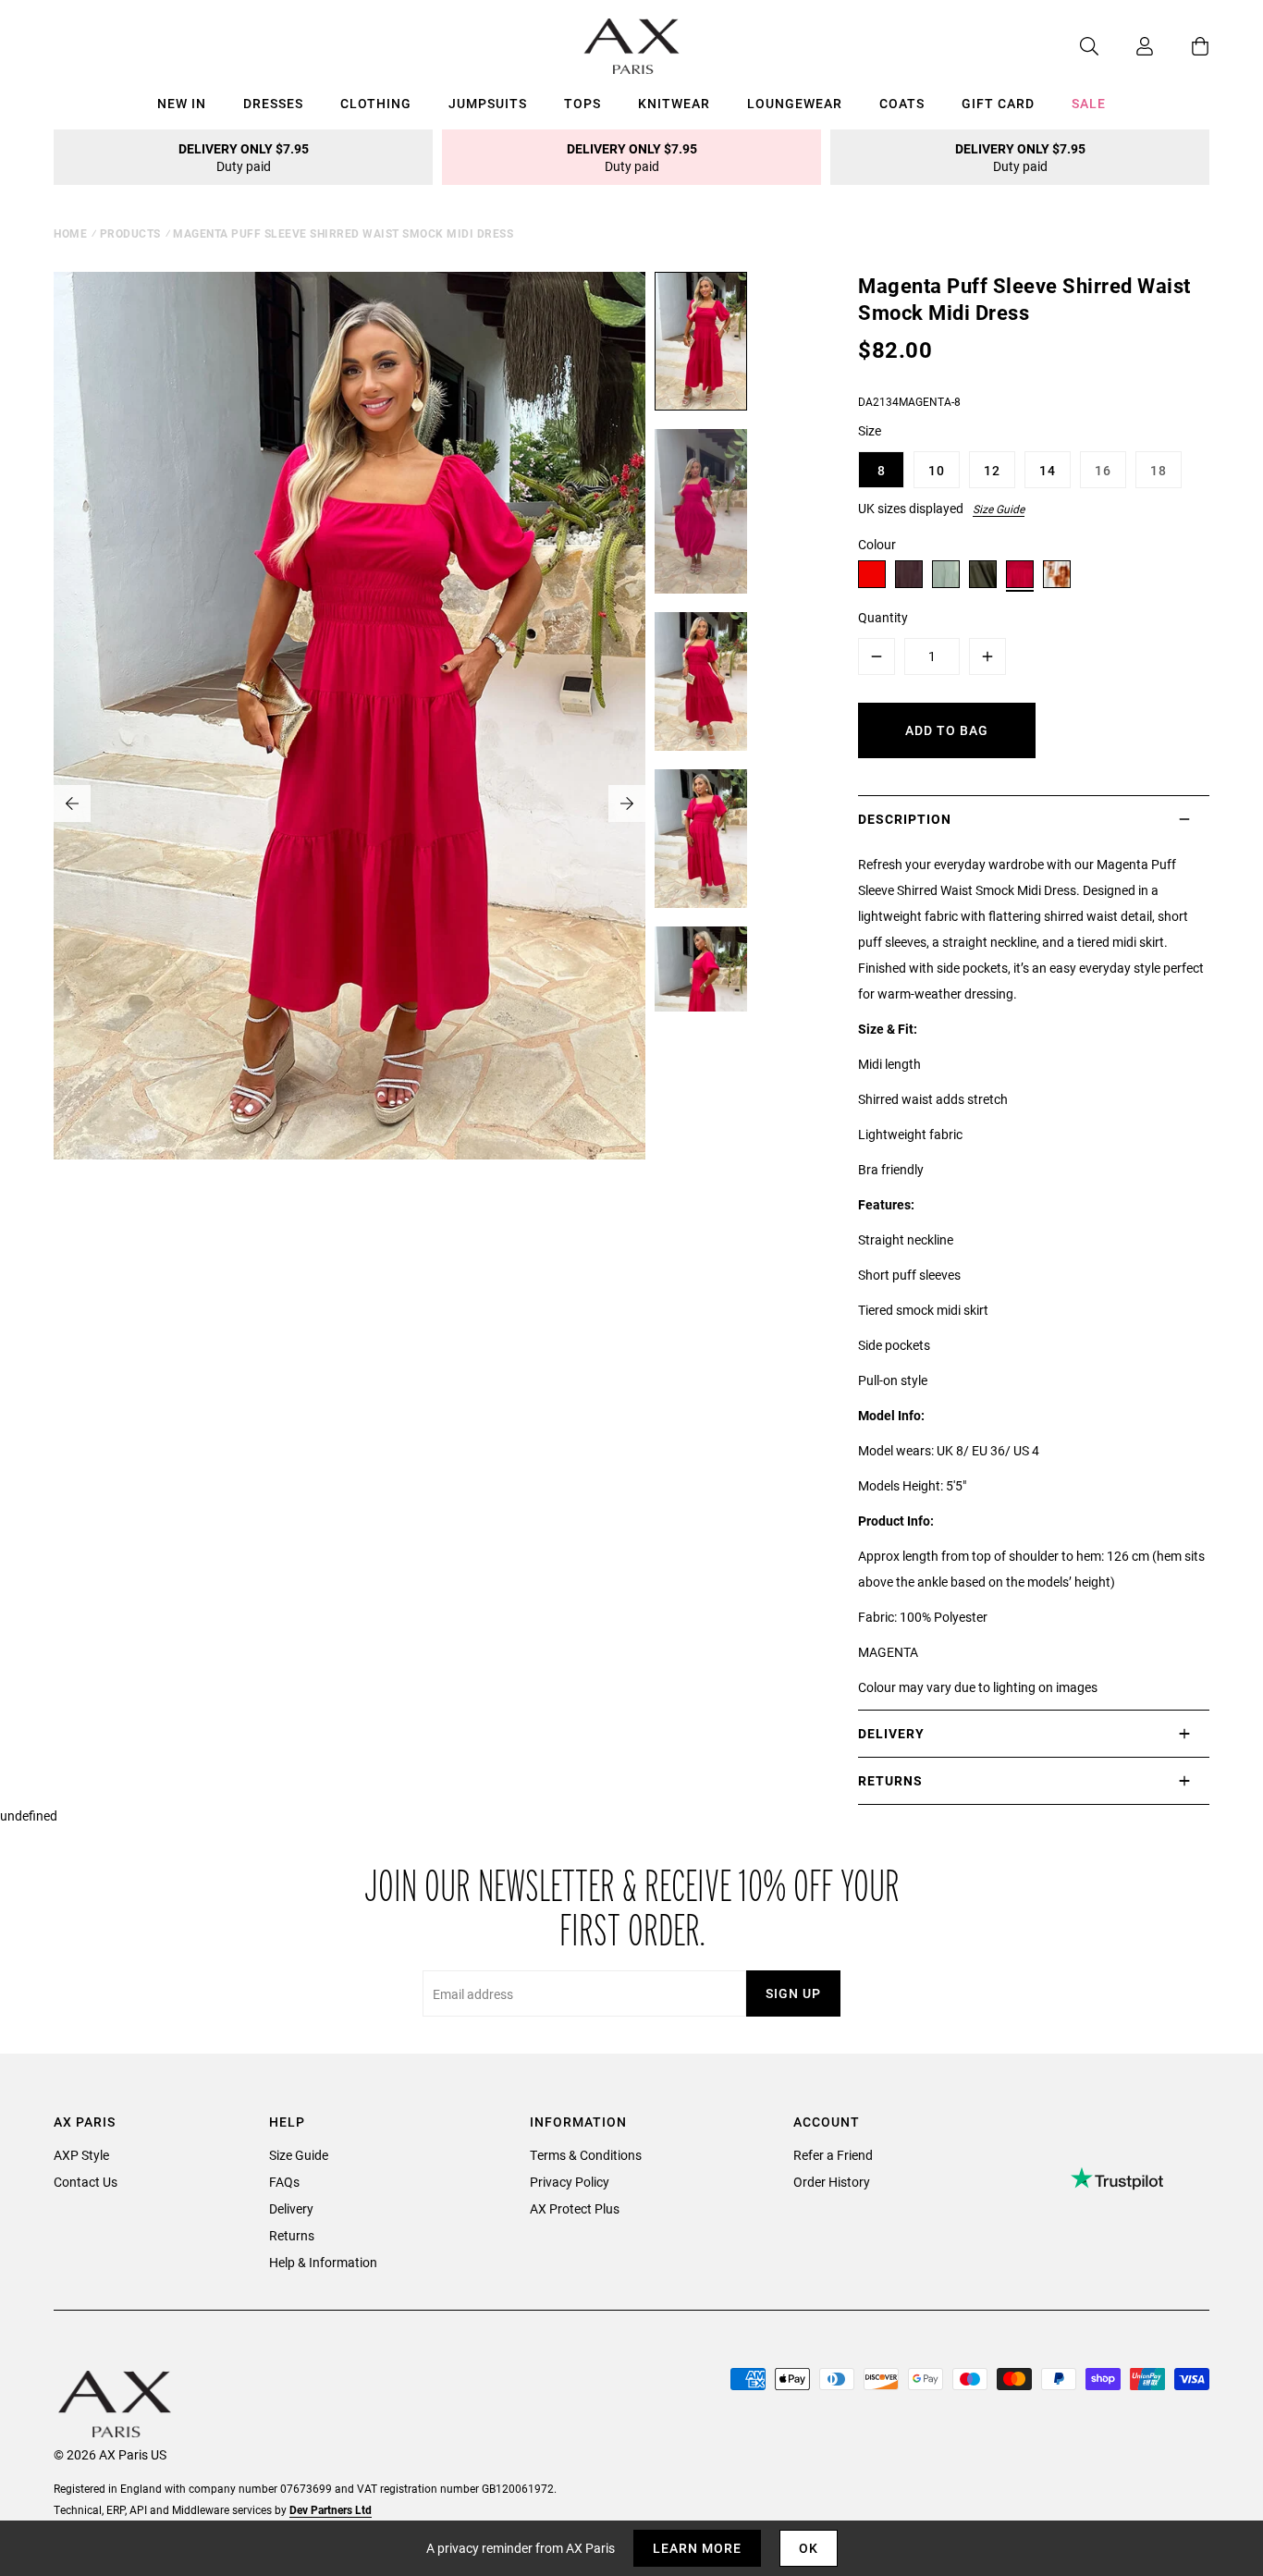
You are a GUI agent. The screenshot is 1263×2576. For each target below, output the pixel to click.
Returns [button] (890, 1780)
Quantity (883, 617)
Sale (1089, 103)
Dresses (273, 103)
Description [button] (905, 819)
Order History (832, 2182)
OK (809, 2548)
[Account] (1126, 46)
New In (182, 103)
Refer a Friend (833, 2155)
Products (130, 233)
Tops (582, 103)
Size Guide (999, 509)
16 (1103, 470)
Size (870, 430)
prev (72, 803)
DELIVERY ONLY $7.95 (244, 157)
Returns (292, 2235)
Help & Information (323, 2262)
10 (937, 470)
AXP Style (81, 2155)
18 (1159, 470)
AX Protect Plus (575, 2208)
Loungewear (795, 103)
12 (992, 470)
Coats (902, 103)
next (627, 803)
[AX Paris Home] (632, 46)
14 (1048, 470)
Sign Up (793, 1993)
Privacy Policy (570, 2182)
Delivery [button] (891, 1733)
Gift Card (998, 103)
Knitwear (674, 103)
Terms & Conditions (586, 2155)
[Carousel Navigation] (349, 803)
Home (70, 233)
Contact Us (86, 2182)
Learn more (697, 2548)
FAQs (284, 2182)
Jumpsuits (488, 103)
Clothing (376, 103)
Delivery (291, 2208)
